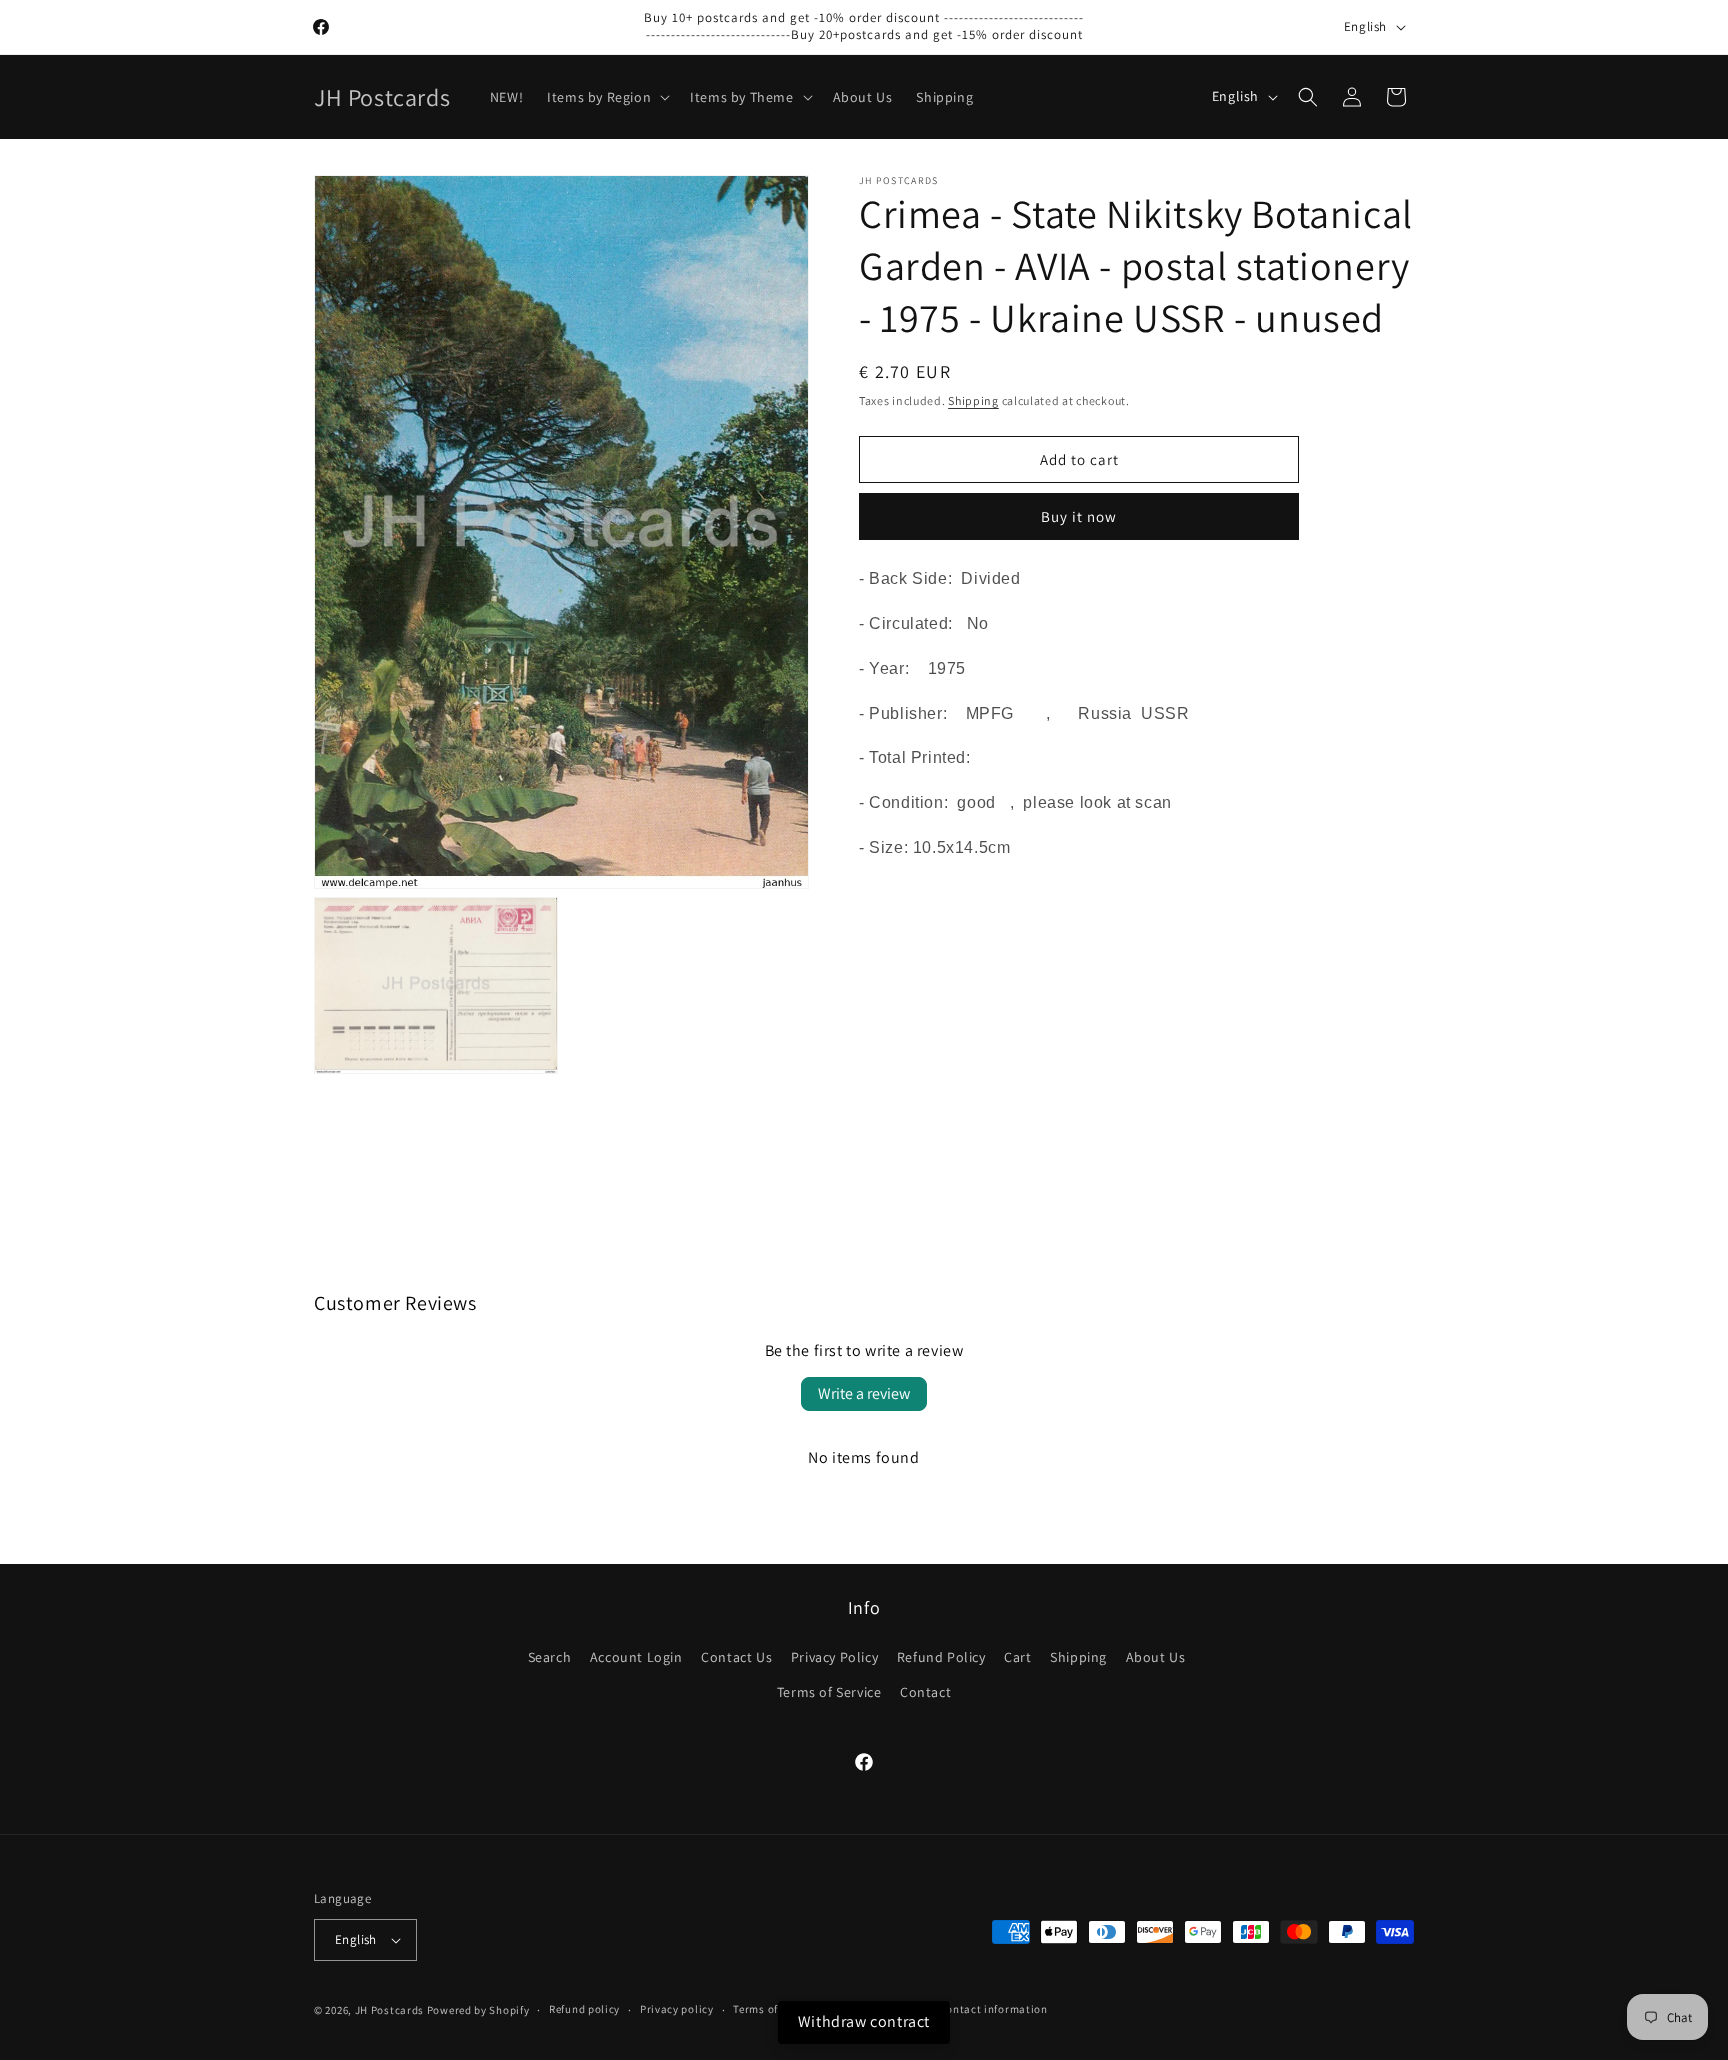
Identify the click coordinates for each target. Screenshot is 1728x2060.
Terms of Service (829, 1692)
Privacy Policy (834, 1657)
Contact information (993, 2009)
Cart (1017, 1657)
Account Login (636, 1657)
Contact (925, 1692)
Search (550, 1657)
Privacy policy (677, 2009)
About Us (1156, 1657)
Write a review (864, 1393)
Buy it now (1079, 516)
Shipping (973, 400)
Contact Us (736, 1657)
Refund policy (584, 2009)
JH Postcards (389, 2010)
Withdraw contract (864, 2021)
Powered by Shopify (478, 2010)
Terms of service (775, 2009)
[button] (606, 97)
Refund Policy (941, 1657)
